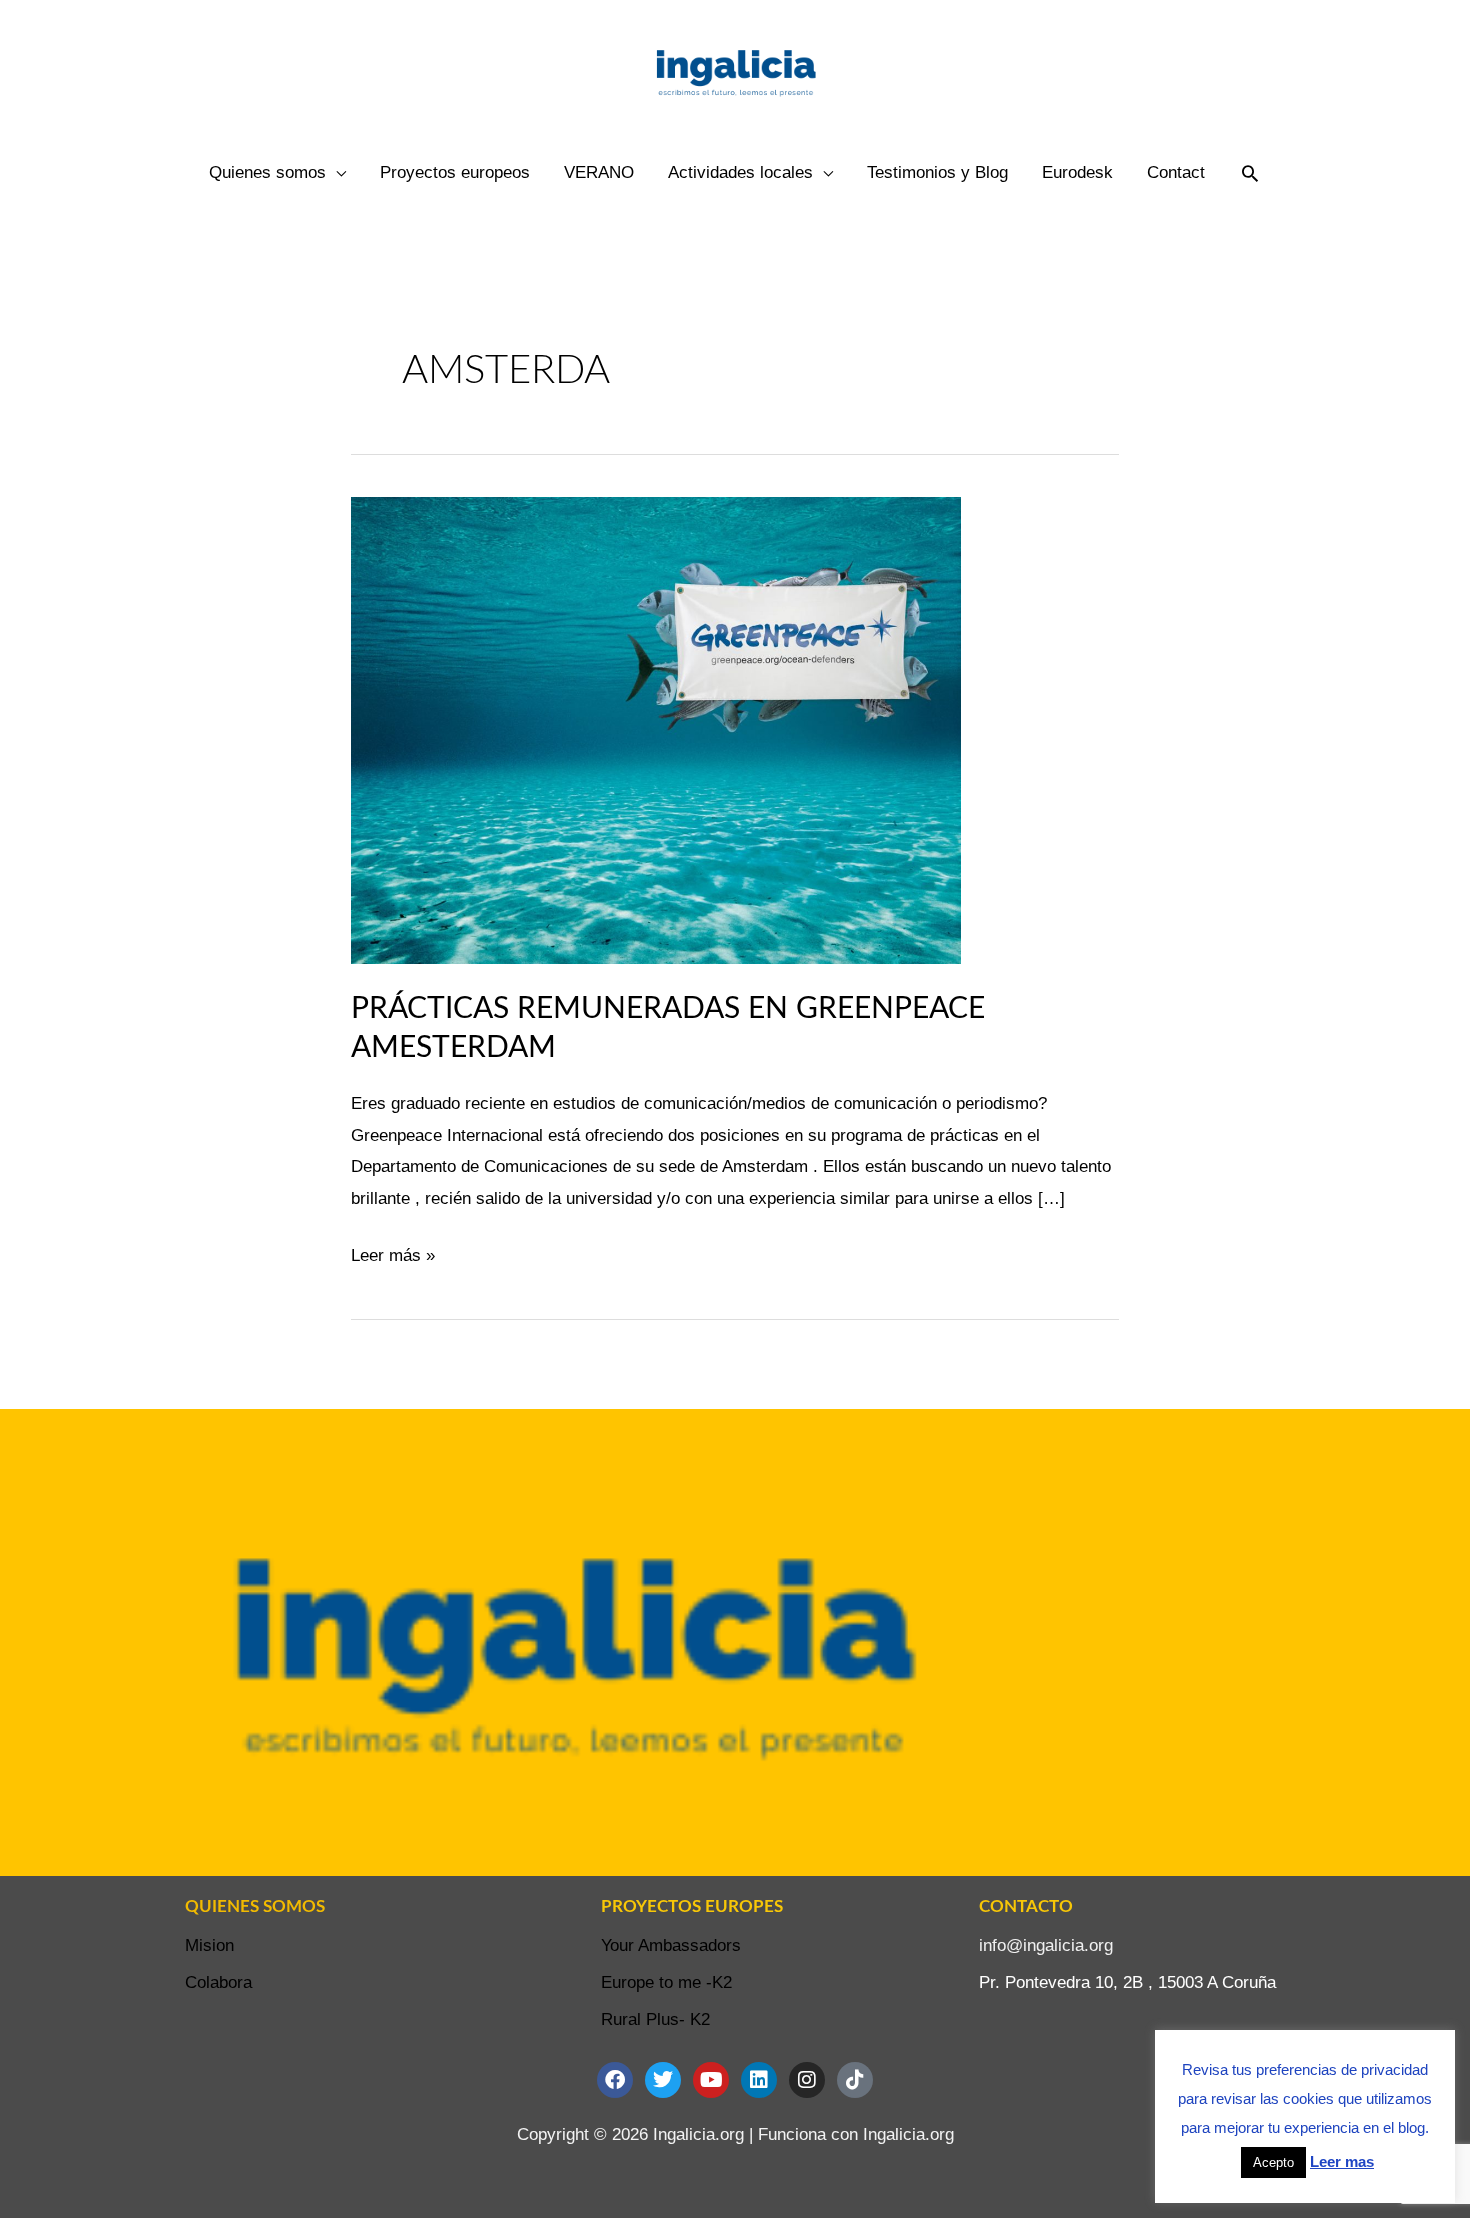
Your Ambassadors (671, 1945)
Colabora (218, 1982)
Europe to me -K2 (666, 1982)
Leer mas (1342, 2161)
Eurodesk (1077, 172)
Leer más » (393, 1252)
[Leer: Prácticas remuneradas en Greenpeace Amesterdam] (656, 729)
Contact (1176, 172)
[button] (1250, 173)
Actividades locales (740, 172)
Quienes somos (267, 172)
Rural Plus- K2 (655, 2019)
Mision (209, 1945)
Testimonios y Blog (937, 172)
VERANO (599, 172)
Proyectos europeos (455, 172)
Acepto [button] (1273, 2162)
